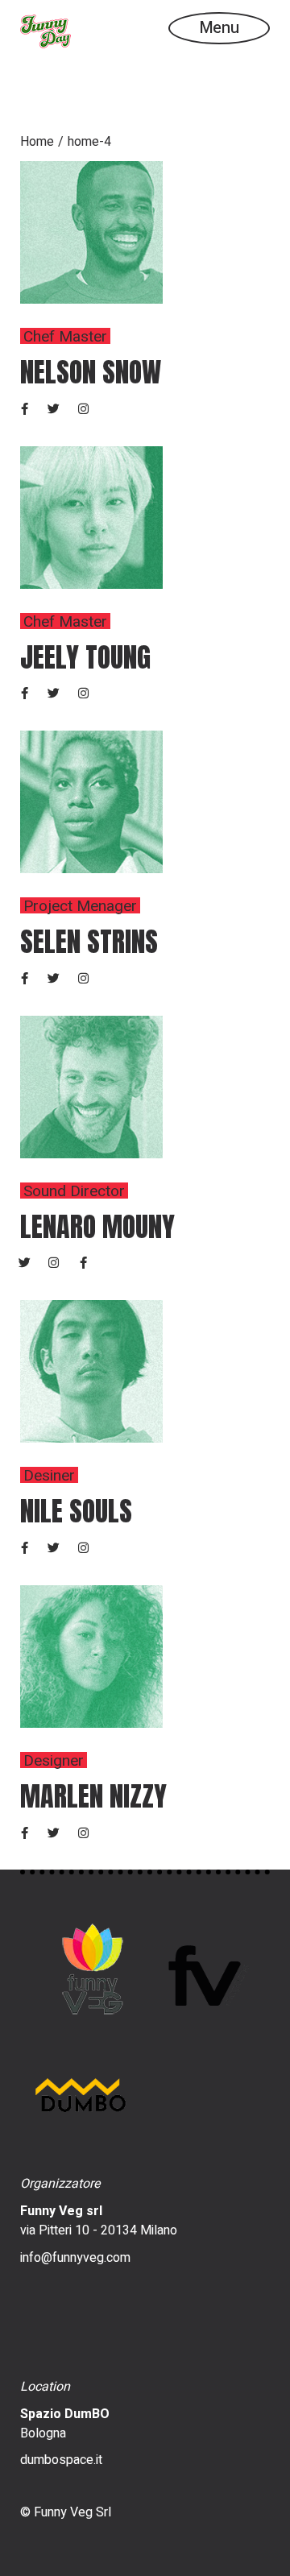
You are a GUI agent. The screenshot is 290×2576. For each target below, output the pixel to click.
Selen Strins (89, 941)
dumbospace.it (61, 2460)
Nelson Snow (91, 372)
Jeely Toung (85, 657)
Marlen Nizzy (93, 1796)
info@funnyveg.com (75, 2258)
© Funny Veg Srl (66, 2512)
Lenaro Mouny (97, 1226)
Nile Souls (76, 1511)
